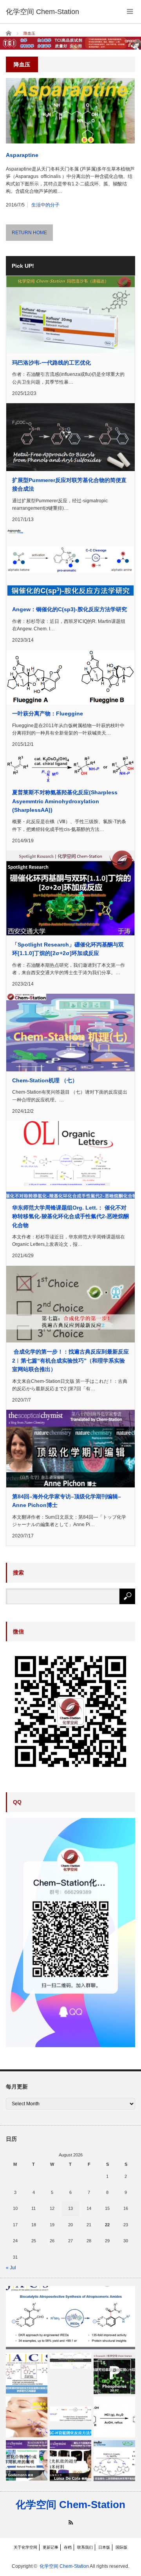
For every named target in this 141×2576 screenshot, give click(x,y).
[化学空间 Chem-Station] (42, 12)
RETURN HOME (29, 233)
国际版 (121, 2547)
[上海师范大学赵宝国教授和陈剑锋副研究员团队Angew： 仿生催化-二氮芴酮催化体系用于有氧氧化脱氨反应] (114, 2461)
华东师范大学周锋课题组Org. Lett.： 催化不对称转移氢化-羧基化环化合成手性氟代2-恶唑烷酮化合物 (70, 1216)
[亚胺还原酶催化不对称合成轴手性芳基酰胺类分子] (70, 2318)
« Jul (11, 2268)
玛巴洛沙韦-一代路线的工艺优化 (52, 363)
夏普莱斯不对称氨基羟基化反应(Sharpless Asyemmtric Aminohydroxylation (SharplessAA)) (65, 801)
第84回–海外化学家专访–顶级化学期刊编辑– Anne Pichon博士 (67, 1501)
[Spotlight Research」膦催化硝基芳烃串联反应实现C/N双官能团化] (114, 2373)
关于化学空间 (25, 2547)
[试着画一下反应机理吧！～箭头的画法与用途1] (70, 2361)
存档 (68, 2547)
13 (70, 2208)
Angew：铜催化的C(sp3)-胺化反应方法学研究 (70, 609)
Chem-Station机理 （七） (45, 1080)
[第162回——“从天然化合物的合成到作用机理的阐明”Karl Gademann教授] (27, 2461)
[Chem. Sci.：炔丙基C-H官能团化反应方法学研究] (70, 2417)
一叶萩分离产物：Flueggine (48, 713)
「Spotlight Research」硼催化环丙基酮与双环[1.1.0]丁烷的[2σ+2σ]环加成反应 (68, 949)
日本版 (104, 2547)
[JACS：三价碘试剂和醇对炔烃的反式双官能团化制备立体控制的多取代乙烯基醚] (27, 2373)
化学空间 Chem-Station (70, 2505)
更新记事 (51, 2547)
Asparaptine (22, 155)
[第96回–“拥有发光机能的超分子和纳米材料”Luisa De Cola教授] (70, 2461)
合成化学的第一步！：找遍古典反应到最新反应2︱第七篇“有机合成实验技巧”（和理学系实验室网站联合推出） (70, 1360)
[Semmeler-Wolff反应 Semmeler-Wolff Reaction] (114, 2417)
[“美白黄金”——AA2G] (27, 2417)
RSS (71, 2522)
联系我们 (85, 2547)
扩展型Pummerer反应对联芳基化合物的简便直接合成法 (69, 484)
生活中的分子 (45, 205)
